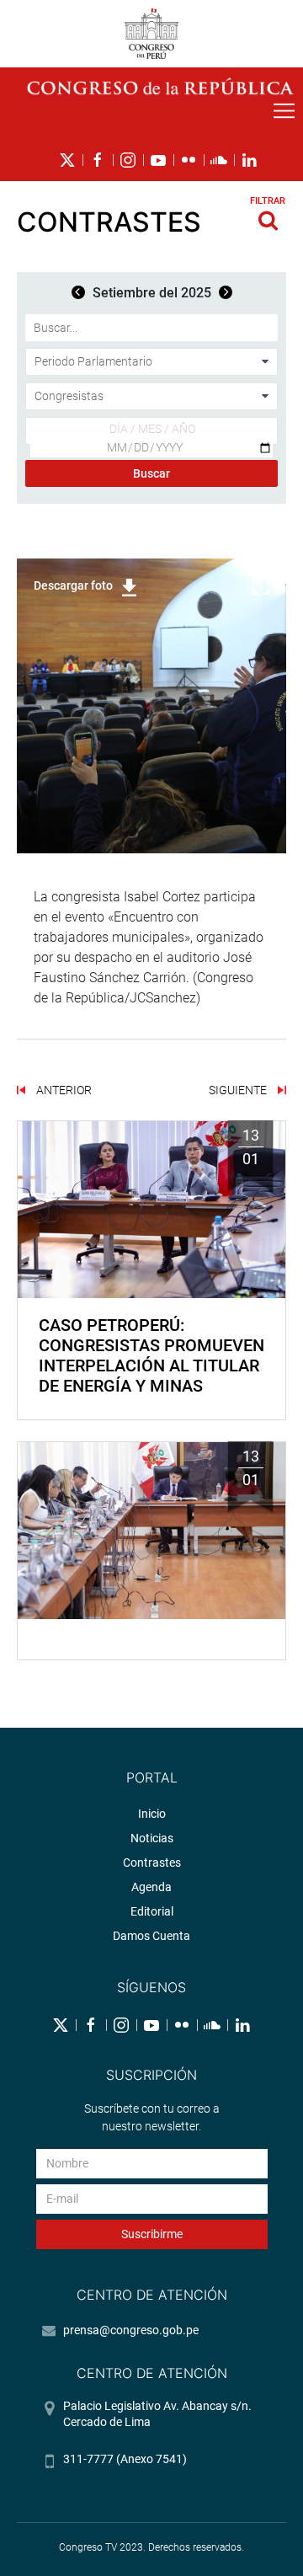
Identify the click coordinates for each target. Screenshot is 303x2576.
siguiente (239, 1090)
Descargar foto (73, 585)
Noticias (152, 1838)
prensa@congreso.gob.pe (131, 2330)
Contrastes (152, 1863)
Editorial (152, 1911)
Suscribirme (152, 2234)
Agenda (151, 1887)
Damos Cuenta (151, 1936)
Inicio (152, 1814)
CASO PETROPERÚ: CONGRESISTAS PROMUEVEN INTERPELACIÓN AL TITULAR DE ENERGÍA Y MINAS (151, 1355)
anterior (63, 1090)
